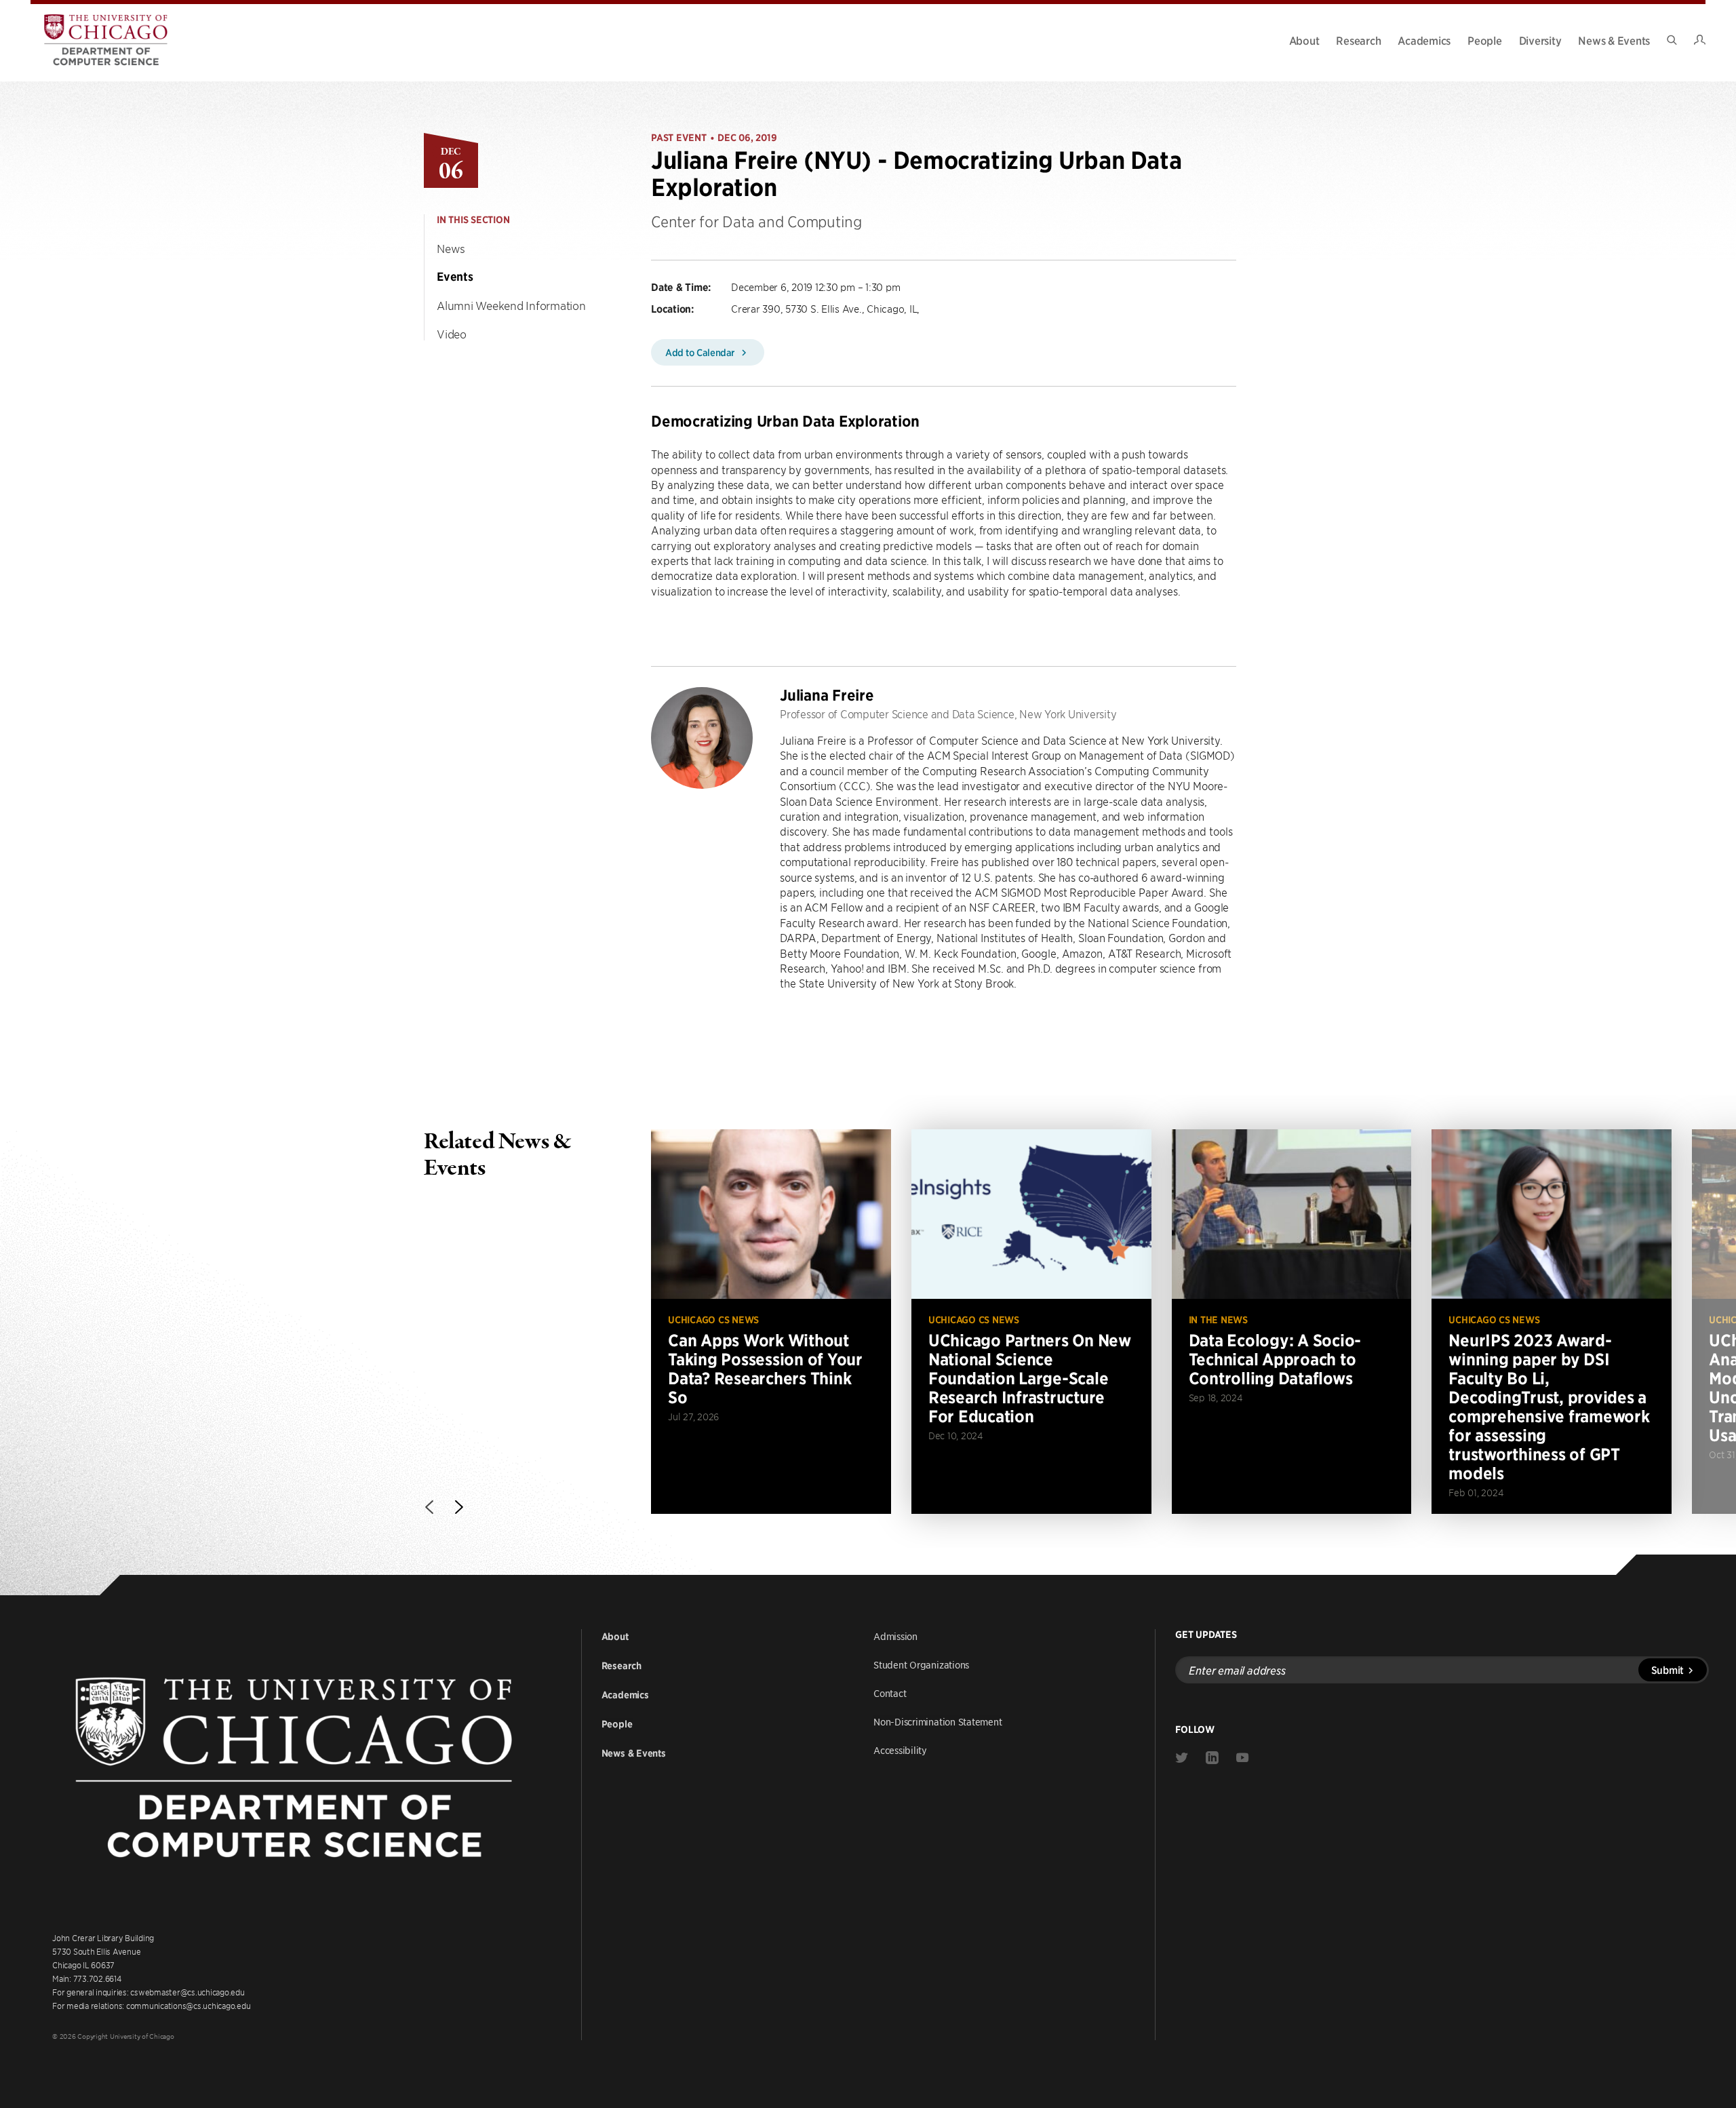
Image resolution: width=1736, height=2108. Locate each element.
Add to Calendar (701, 352)
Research (1358, 40)
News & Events (1614, 40)
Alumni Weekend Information (511, 305)
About (1304, 40)
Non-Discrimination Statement (938, 1721)
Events (455, 277)
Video (452, 334)
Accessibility (900, 1750)
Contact (890, 1693)
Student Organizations (921, 1664)
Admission (895, 1636)
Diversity (1540, 40)
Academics (1424, 40)
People (1485, 40)
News (451, 248)
